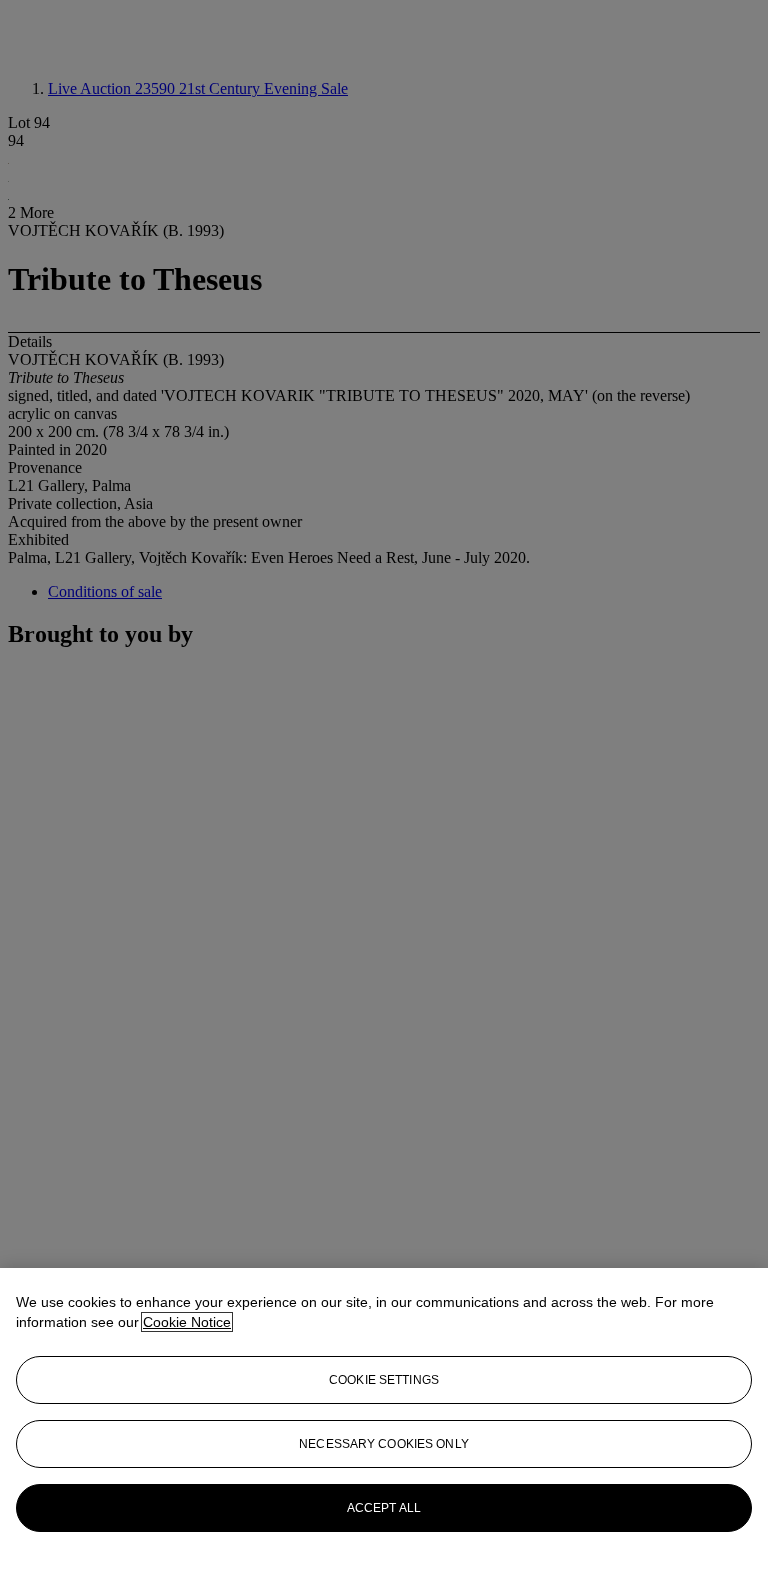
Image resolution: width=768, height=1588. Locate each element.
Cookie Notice (187, 1322)
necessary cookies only (384, 1444)
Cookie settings (384, 1380)
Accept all (384, 1508)
